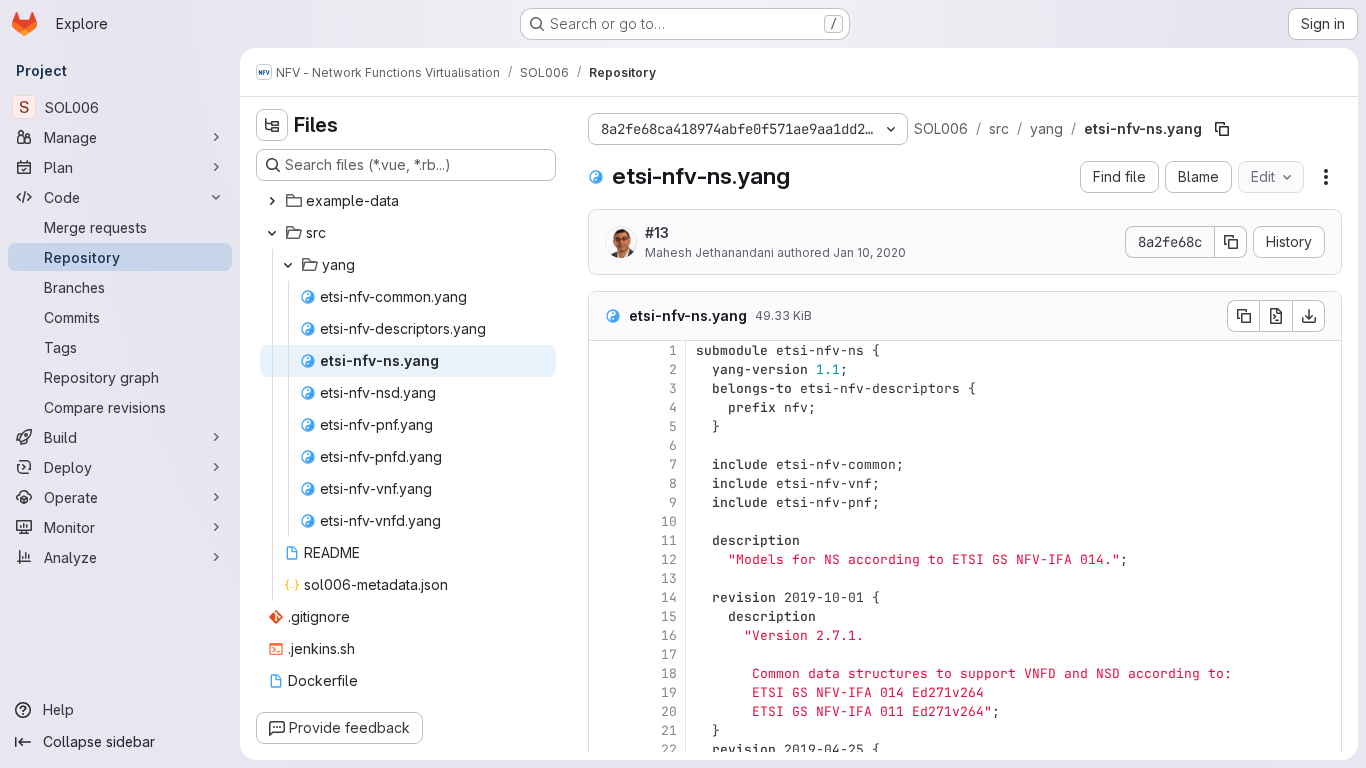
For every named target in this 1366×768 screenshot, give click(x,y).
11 (669, 540)
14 (669, 597)
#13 (657, 232)
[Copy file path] (1222, 129)
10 (669, 521)
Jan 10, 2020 (869, 252)
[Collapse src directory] (272, 233)
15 (669, 616)
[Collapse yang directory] (288, 265)
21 (669, 730)
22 (669, 749)
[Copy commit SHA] (1231, 242)
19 (669, 692)
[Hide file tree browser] (272, 125)
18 (669, 673)
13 (669, 578)
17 (669, 654)
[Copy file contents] (1243, 316)
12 (669, 559)
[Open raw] (1276, 316)
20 (669, 711)
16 (669, 635)
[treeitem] (408, 201)
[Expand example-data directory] (272, 201)
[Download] (1309, 316)
